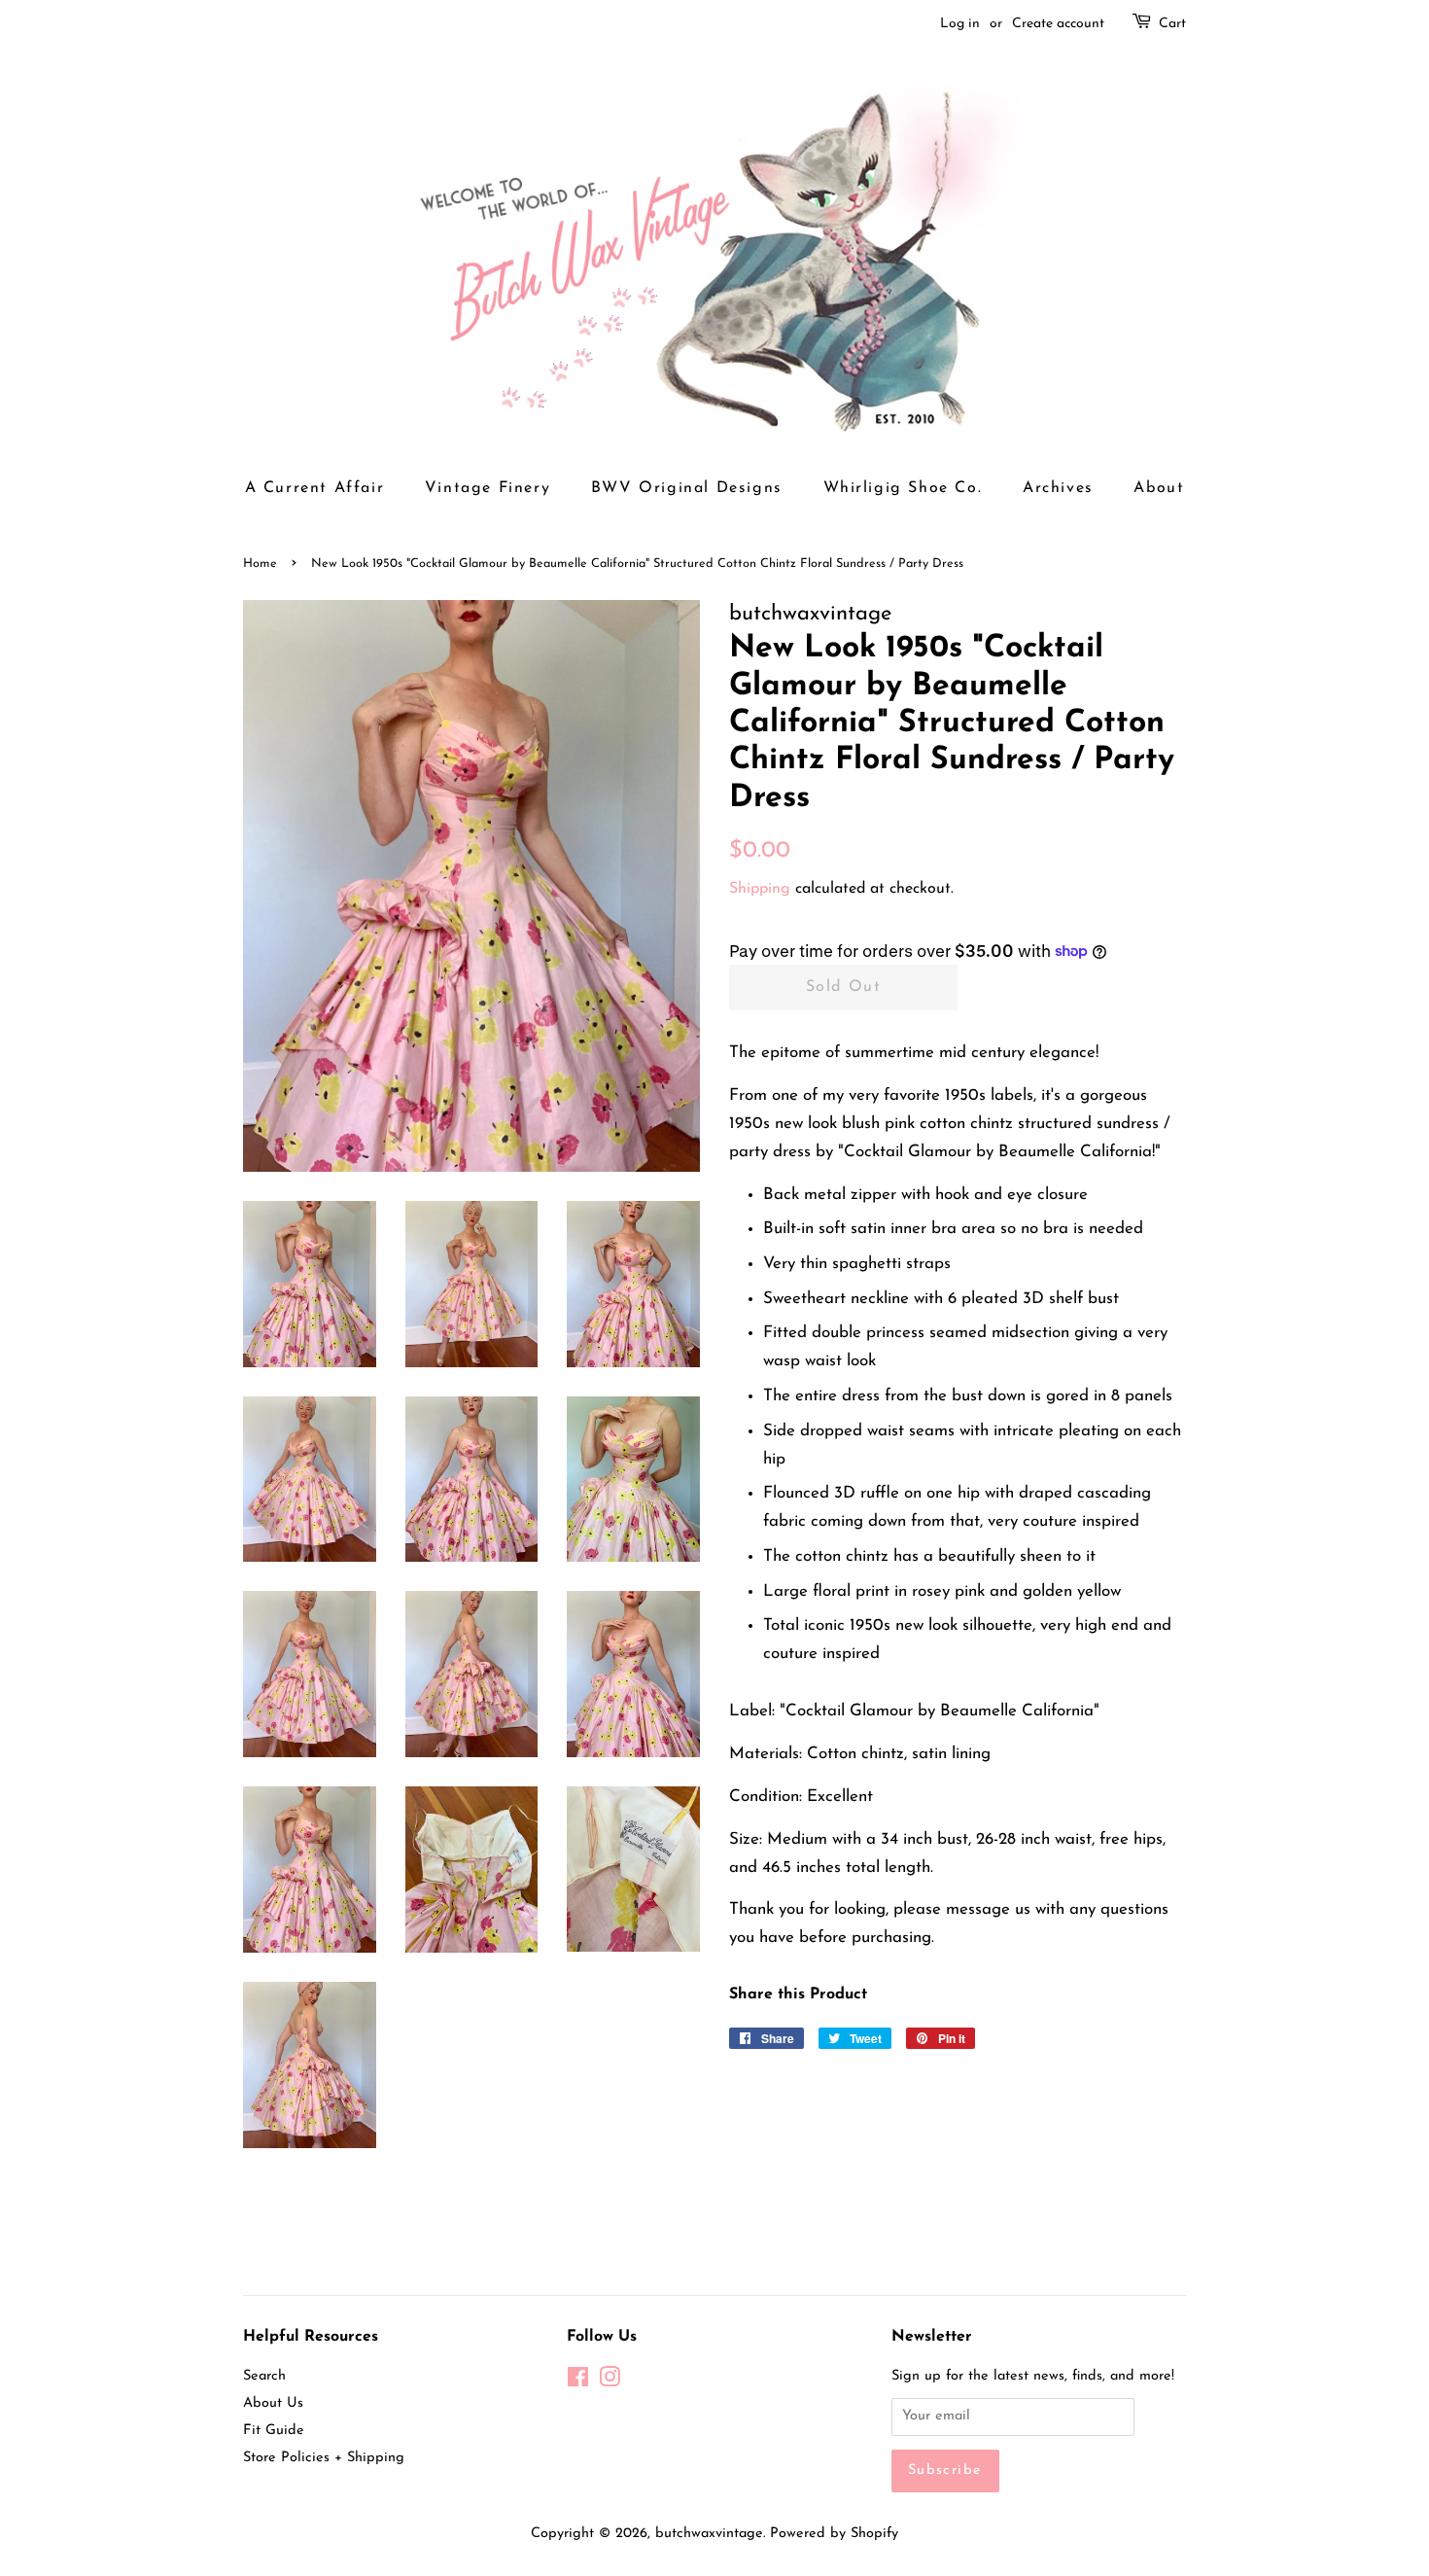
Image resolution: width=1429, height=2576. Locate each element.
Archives (1058, 488)
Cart (1172, 24)
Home (260, 564)
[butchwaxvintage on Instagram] (610, 2382)
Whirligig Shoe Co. (903, 488)
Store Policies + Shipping (324, 2458)
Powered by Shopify (834, 2534)
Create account (1058, 24)
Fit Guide (274, 2431)
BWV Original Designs (687, 488)
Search (264, 2376)
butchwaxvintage (709, 2534)
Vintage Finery (488, 488)
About (1159, 488)
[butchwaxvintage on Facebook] (578, 2382)
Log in (960, 24)
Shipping (760, 889)
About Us (273, 2403)
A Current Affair (315, 488)
